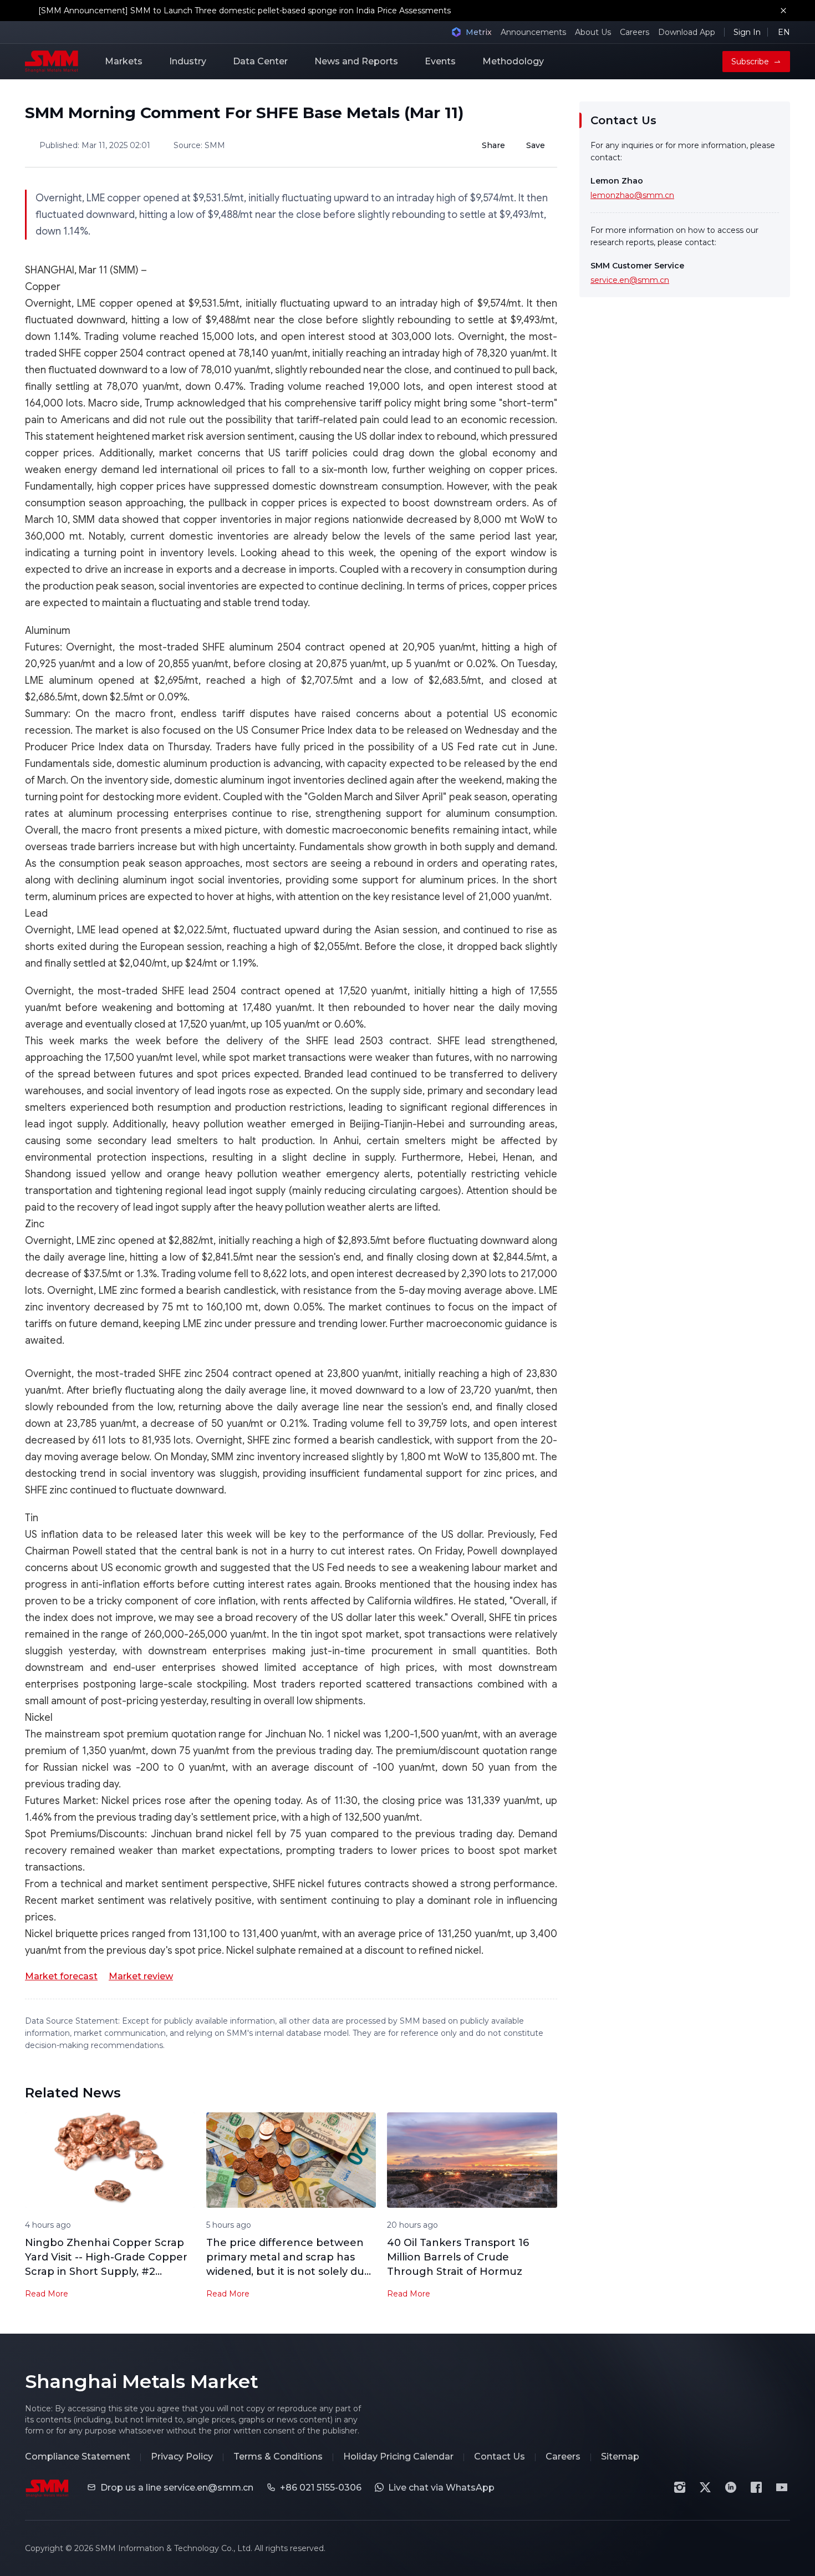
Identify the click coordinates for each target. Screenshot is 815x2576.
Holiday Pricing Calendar (398, 2456)
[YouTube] (782, 2487)
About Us (593, 32)
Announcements (533, 32)
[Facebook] (756, 2487)
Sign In (747, 32)
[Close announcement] (783, 11)
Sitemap (620, 2456)
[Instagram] (680, 2487)
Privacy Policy (182, 2456)
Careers (635, 32)
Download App (687, 32)
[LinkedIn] (731, 2487)
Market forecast (61, 1976)
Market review (141, 1976)
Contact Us (500, 2456)
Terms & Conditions (278, 2456)
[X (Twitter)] (705, 2487)
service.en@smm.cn (630, 280)
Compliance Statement (78, 2456)
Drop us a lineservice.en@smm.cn (177, 2488)
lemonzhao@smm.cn (632, 195)
